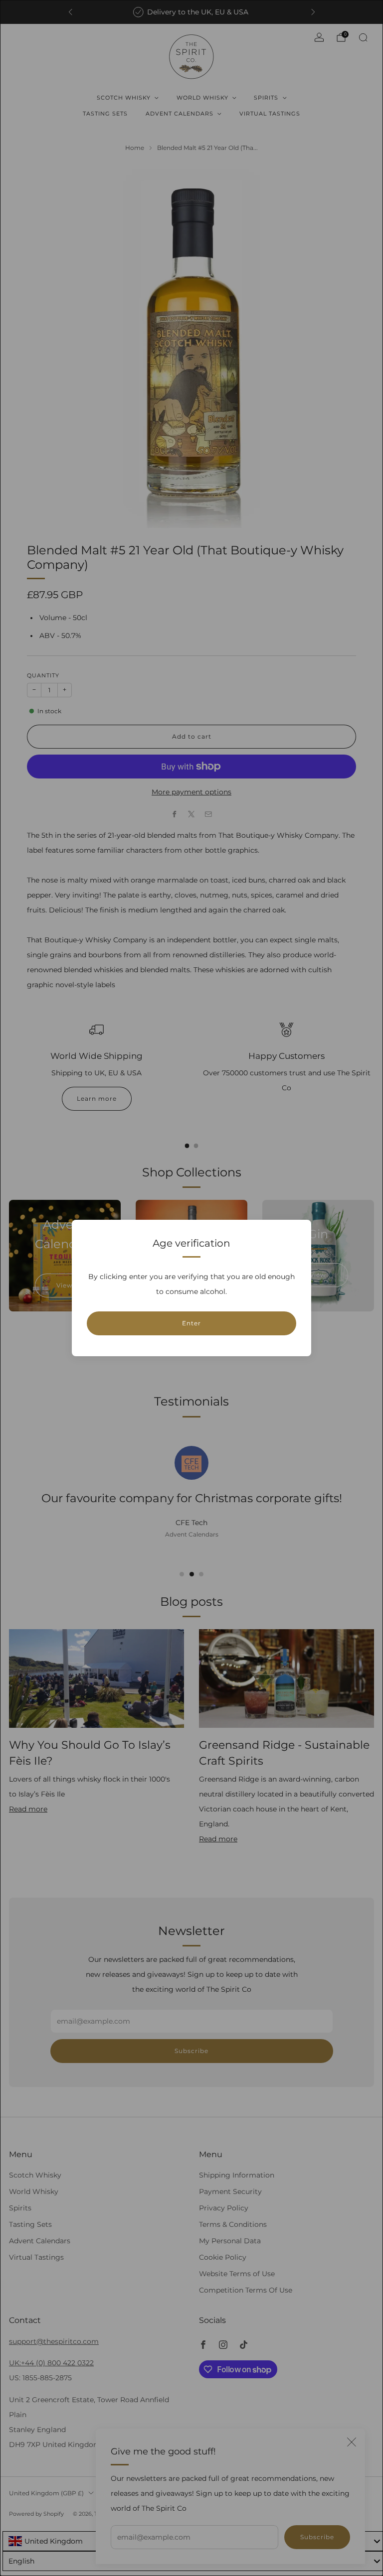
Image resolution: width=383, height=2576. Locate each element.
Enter (191, 1323)
